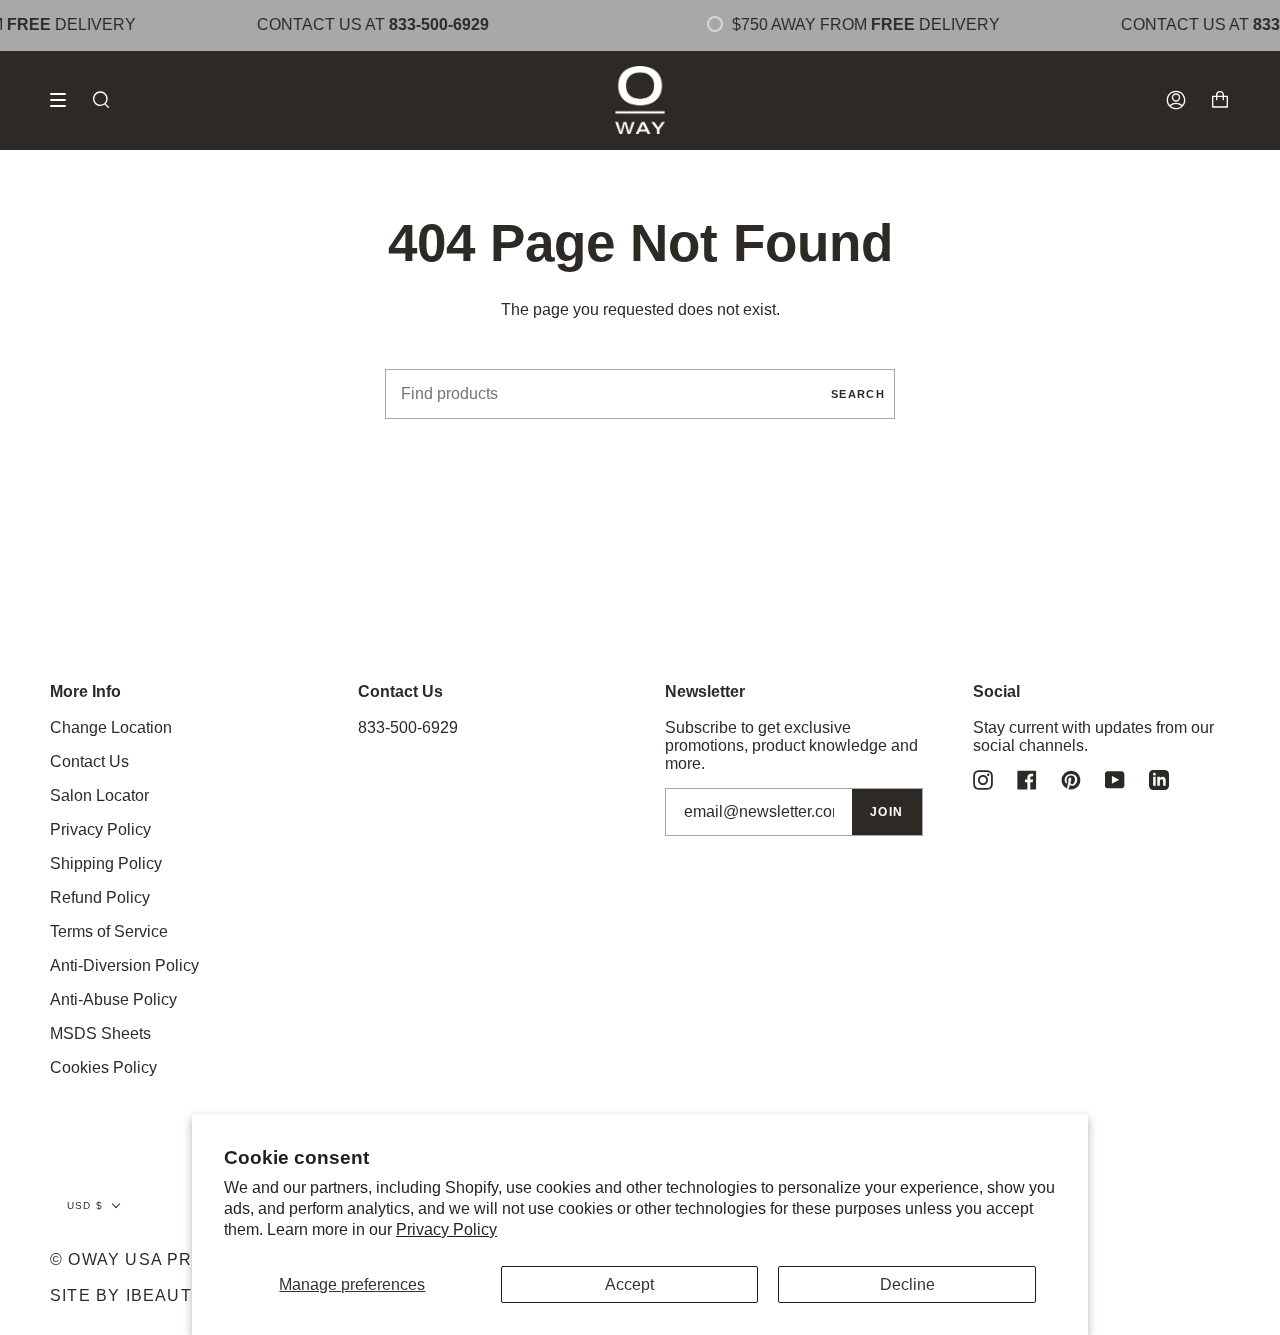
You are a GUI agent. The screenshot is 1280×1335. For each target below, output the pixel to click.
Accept (629, 1284)
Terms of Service (109, 931)
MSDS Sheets (100, 1033)
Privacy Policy (446, 1229)
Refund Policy (100, 897)
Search (858, 394)
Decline (907, 1284)
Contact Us (89, 761)
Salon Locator (99, 795)
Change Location (111, 727)
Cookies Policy (103, 1067)
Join (887, 812)
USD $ (85, 1205)
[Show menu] (65, 100)
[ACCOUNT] (1176, 100)
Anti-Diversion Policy (124, 965)
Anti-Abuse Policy (113, 999)
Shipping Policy (106, 863)
